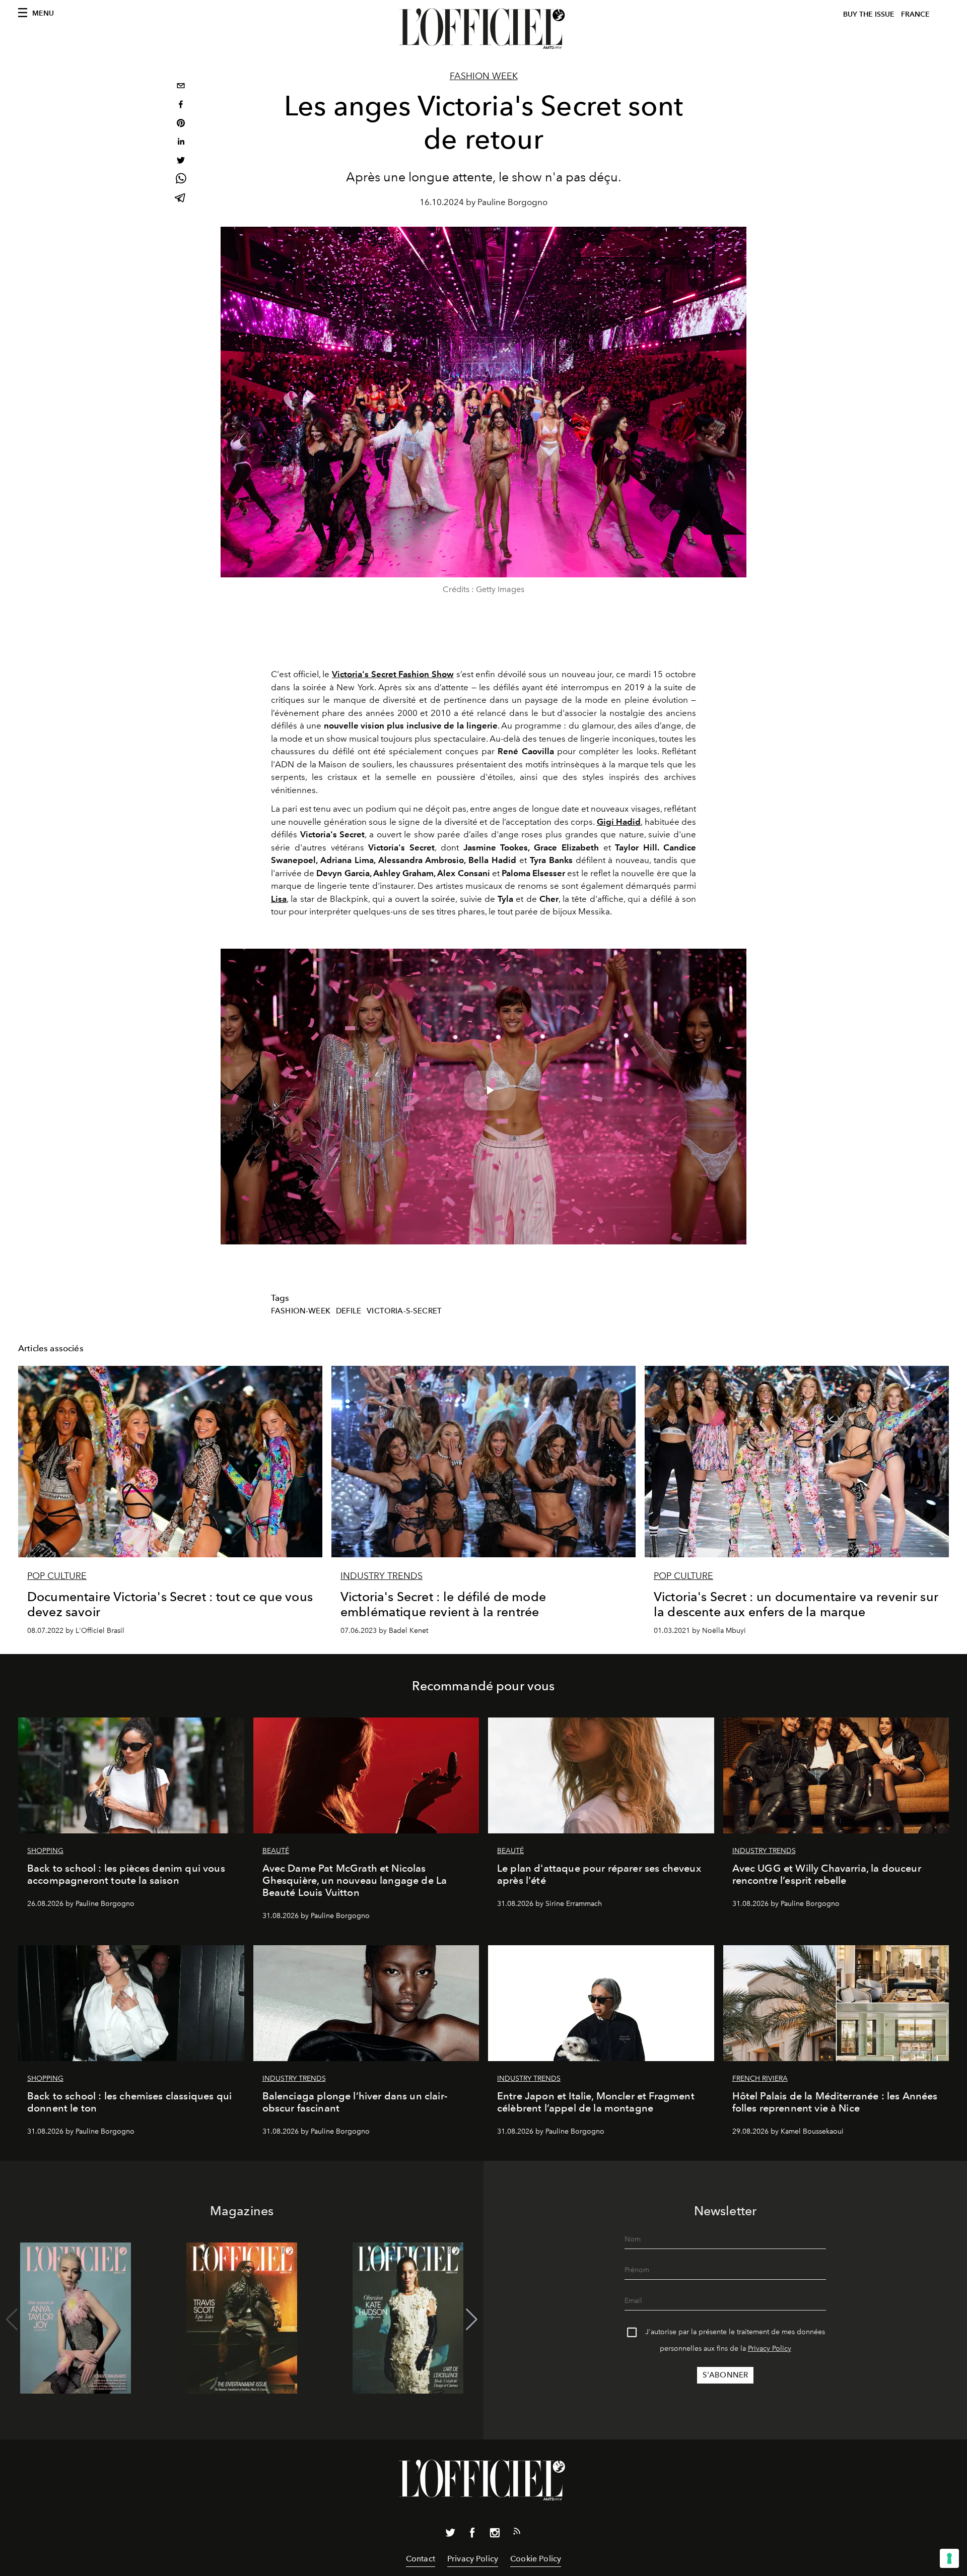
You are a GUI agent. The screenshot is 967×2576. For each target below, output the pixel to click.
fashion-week (301, 1311)
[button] (472, 2320)
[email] (181, 87)
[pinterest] (181, 124)
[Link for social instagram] (495, 2535)
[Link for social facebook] (472, 2535)
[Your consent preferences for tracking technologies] (949, 2558)
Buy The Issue (869, 14)
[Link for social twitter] (450, 2535)
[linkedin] (181, 143)
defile (349, 1311)
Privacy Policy (770, 2349)
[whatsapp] (181, 180)
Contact (421, 2559)
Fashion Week (484, 76)
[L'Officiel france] (483, 29)
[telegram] (181, 199)
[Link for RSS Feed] (517, 2533)
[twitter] (181, 161)
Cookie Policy (536, 2559)
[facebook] (181, 106)
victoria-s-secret (404, 1311)
